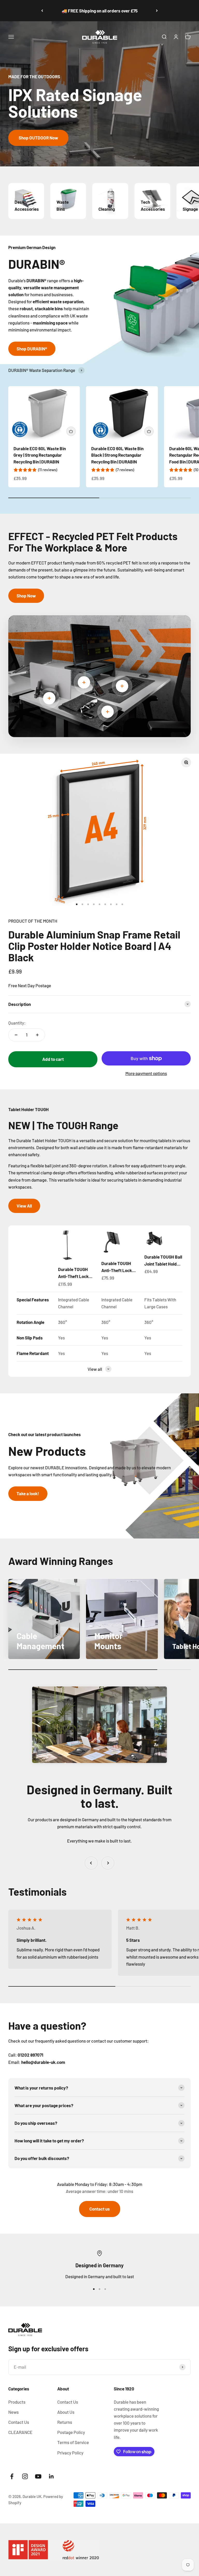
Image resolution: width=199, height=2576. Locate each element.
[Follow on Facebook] (12, 2476)
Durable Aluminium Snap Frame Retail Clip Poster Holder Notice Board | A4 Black (94, 946)
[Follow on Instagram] (25, 2476)
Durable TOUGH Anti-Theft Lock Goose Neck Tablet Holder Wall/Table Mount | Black (119, 1267)
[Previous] (42, 11)
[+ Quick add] (71, 431)
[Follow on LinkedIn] (51, 2476)
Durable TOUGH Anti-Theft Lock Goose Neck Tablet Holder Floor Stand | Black (77, 1273)
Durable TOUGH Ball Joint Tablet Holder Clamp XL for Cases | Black (163, 1261)
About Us (66, 2412)
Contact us (100, 2209)
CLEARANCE (20, 2432)
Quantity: (17, 1023)
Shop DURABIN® (32, 349)
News (13, 2412)
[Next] (157, 11)
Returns (65, 2422)
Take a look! (28, 1493)
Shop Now (26, 596)
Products (17, 2402)
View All (24, 1206)
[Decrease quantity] (16, 1035)
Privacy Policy (70, 2453)
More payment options (146, 1073)
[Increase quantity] (37, 1035)
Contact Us (19, 2422)
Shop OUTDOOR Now (38, 138)
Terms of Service (73, 2442)
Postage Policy (71, 2432)
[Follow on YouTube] (38, 2476)
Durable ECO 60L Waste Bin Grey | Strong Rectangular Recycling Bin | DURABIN (40, 455)
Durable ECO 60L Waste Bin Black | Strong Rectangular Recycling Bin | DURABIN (117, 455)
